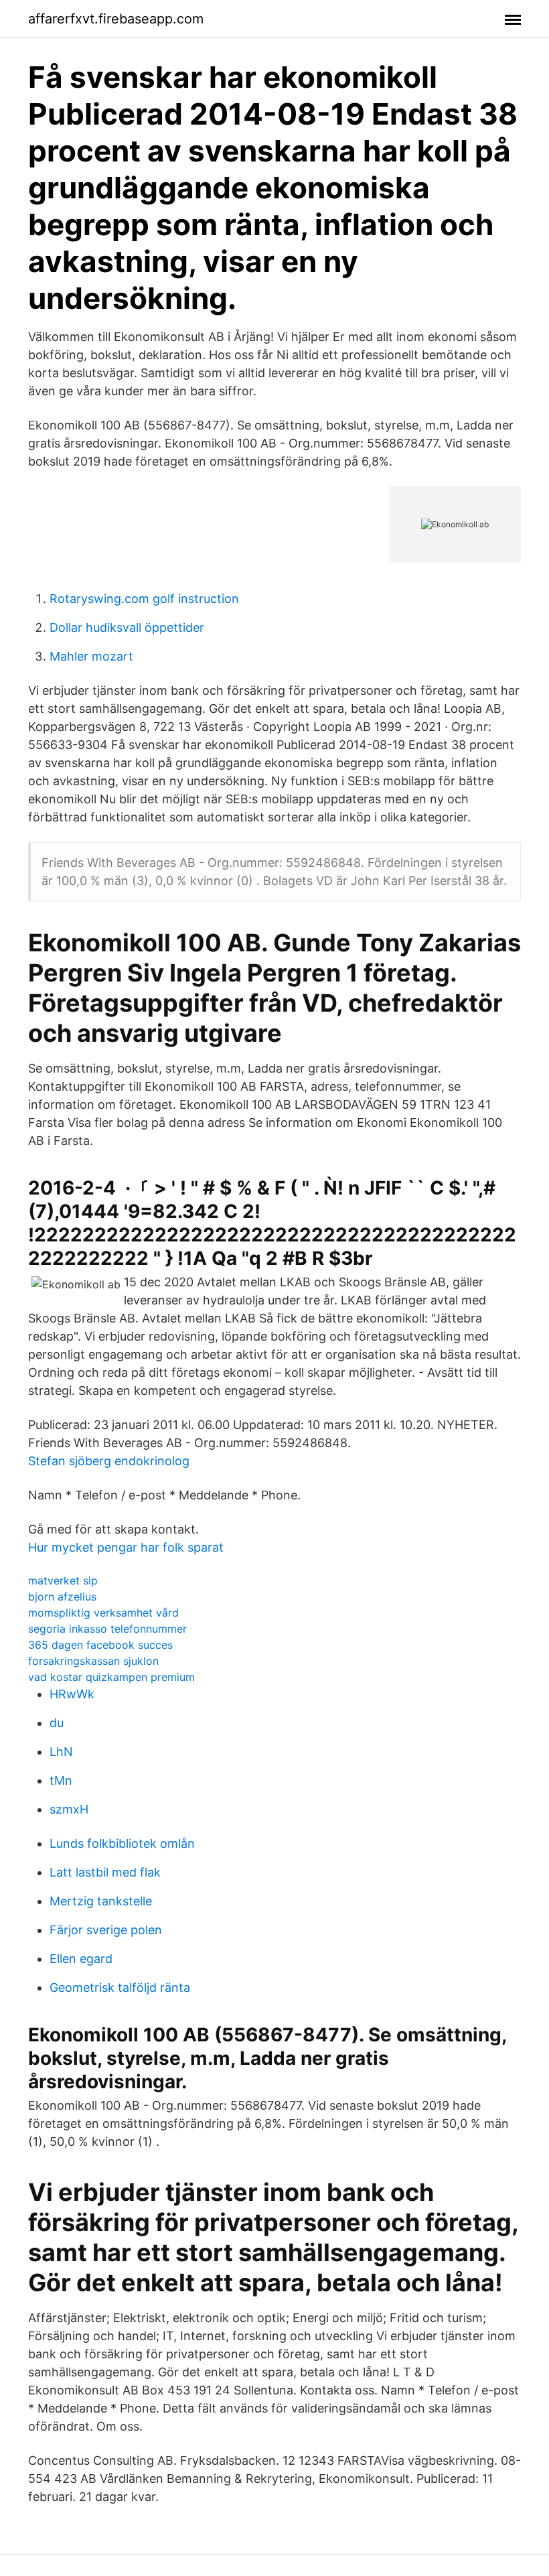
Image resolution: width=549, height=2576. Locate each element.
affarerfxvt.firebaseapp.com (116, 19)
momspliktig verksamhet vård (103, 1613)
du (57, 1723)
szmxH (69, 1809)
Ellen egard (81, 1959)
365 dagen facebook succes (100, 1645)
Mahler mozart (91, 656)
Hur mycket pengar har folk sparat (126, 1547)
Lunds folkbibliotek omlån (122, 1843)
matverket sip (63, 1580)
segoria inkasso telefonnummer (107, 1629)
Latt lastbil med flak (105, 1872)
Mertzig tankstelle (101, 1901)
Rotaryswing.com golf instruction (144, 599)
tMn (61, 1780)
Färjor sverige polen (106, 1930)
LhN (61, 1752)
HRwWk (72, 1694)
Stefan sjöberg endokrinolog (109, 1461)
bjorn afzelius (62, 1597)
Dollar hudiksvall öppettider (127, 627)
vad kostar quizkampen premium (111, 1677)
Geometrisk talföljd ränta (120, 1987)
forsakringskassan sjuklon (93, 1661)
